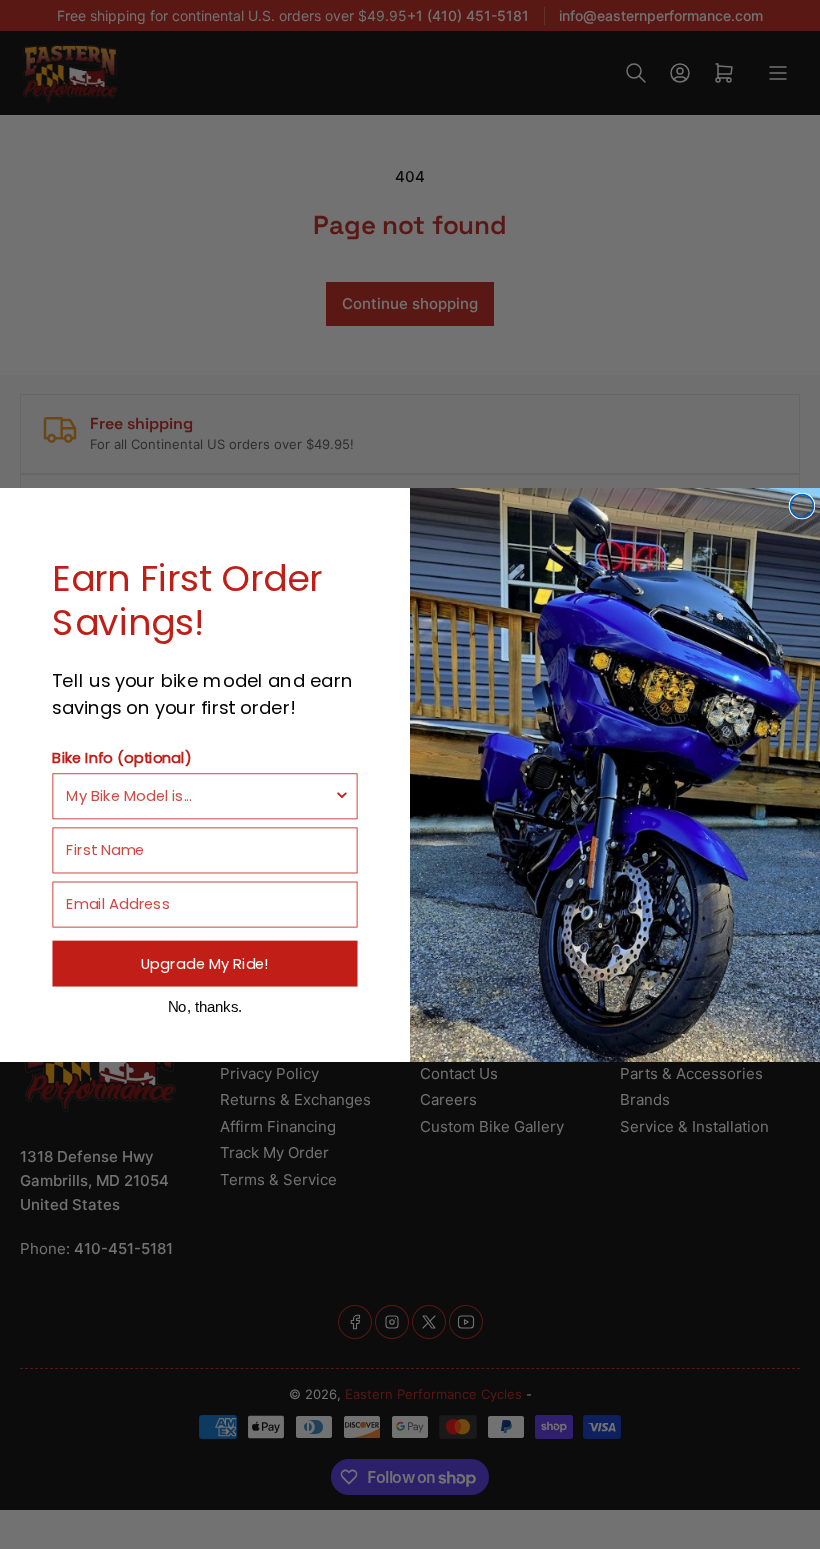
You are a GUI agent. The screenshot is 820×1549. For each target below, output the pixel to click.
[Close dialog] (801, 505)
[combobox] (199, 795)
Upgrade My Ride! (205, 962)
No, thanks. (205, 1005)
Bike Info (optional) (121, 756)
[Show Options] (342, 795)
